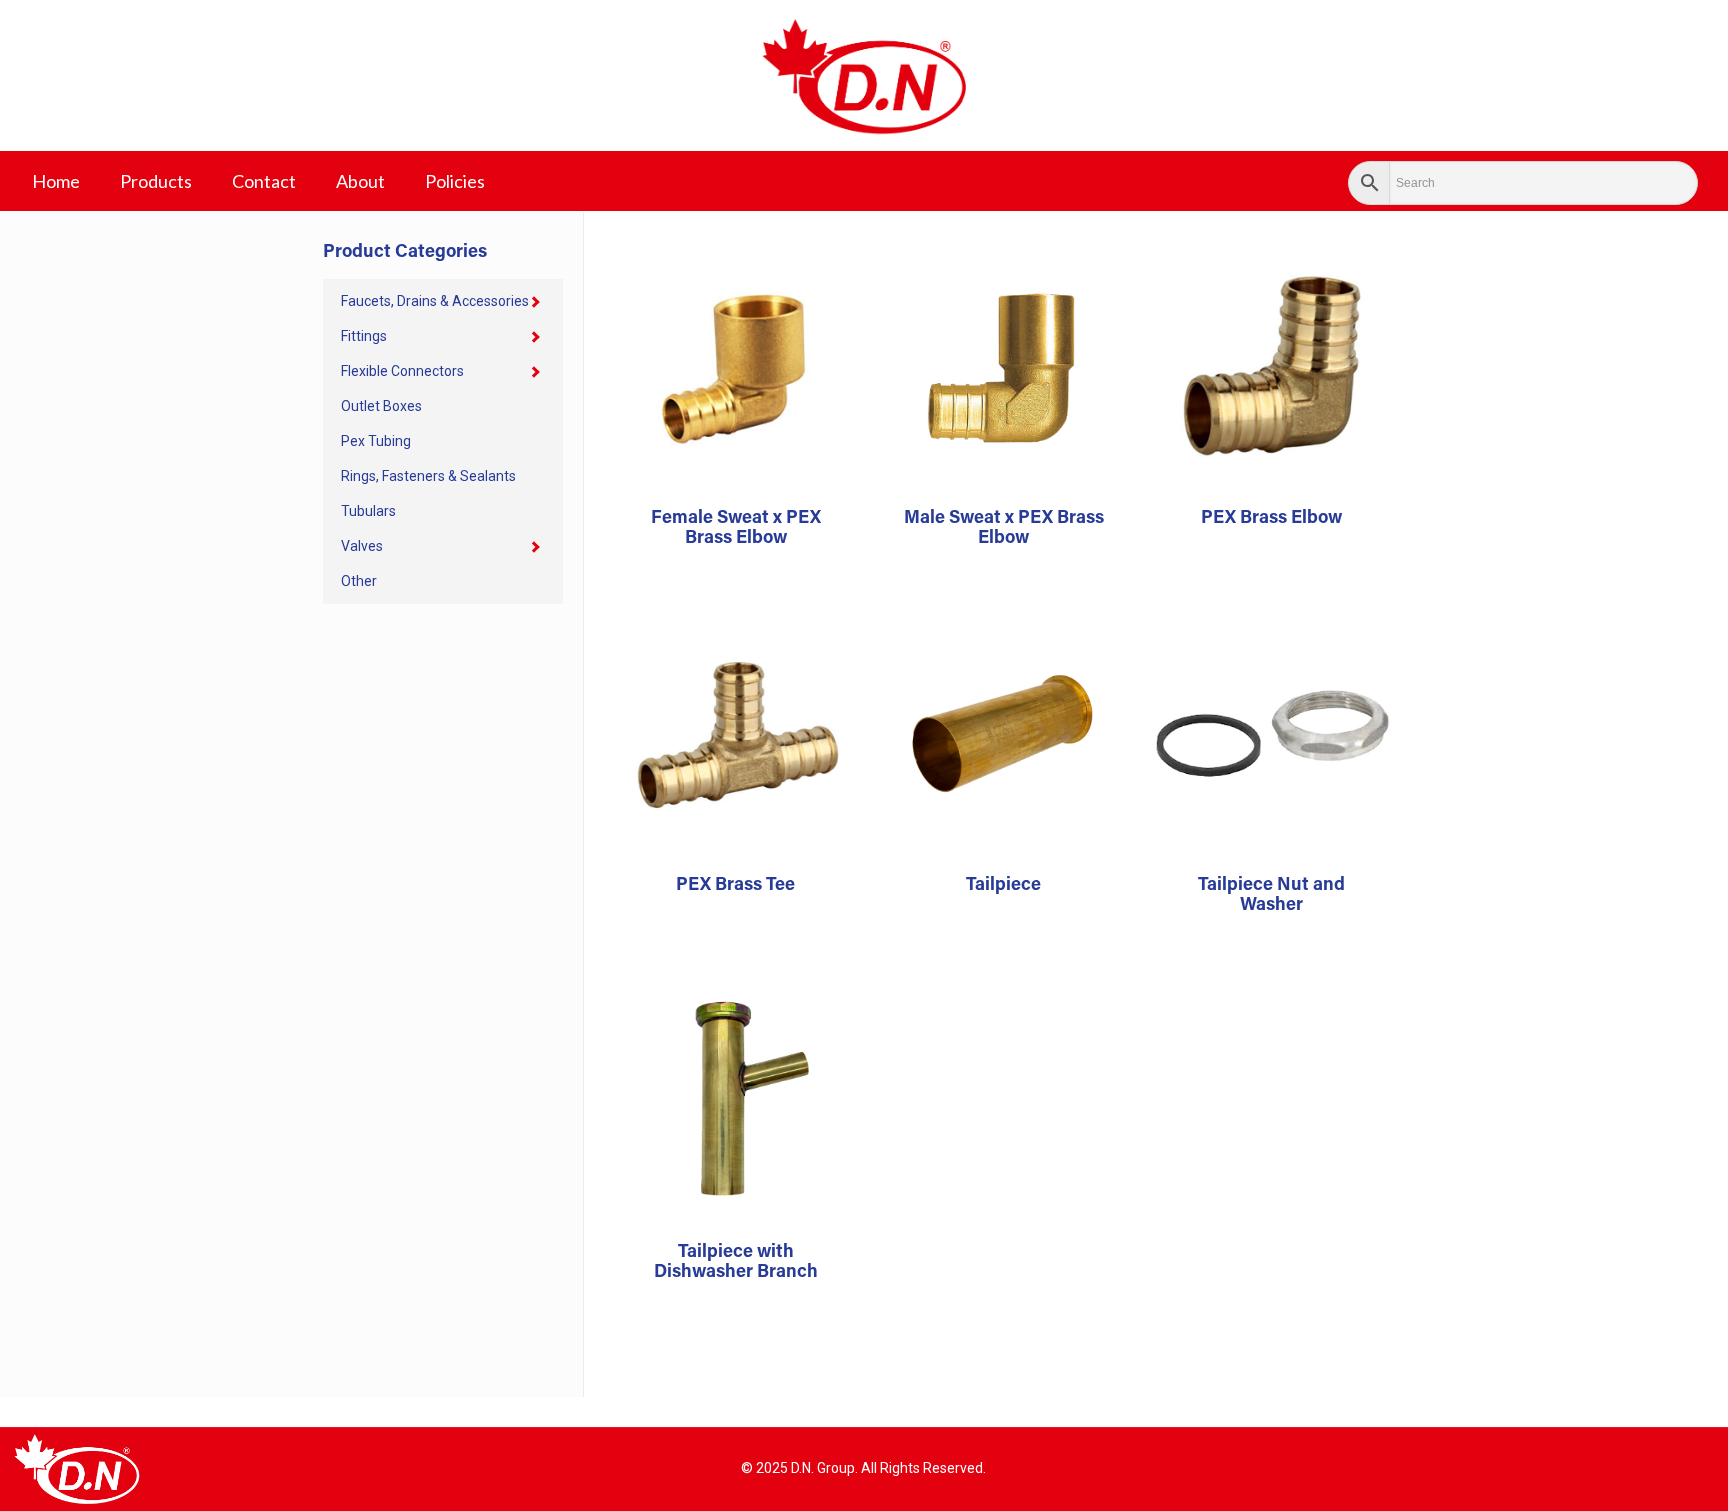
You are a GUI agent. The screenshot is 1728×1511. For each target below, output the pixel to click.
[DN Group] (864, 75)
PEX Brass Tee (735, 886)
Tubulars (368, 511)
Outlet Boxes (381, 406)
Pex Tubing (376, 441)
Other (359, 581)
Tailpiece (1003, 886)
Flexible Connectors (402, 371)
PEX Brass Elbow (1271, 519)
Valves (362, 546)
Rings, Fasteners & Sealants (428, 476)
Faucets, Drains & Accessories (435, 301)
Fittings (364, 336)
